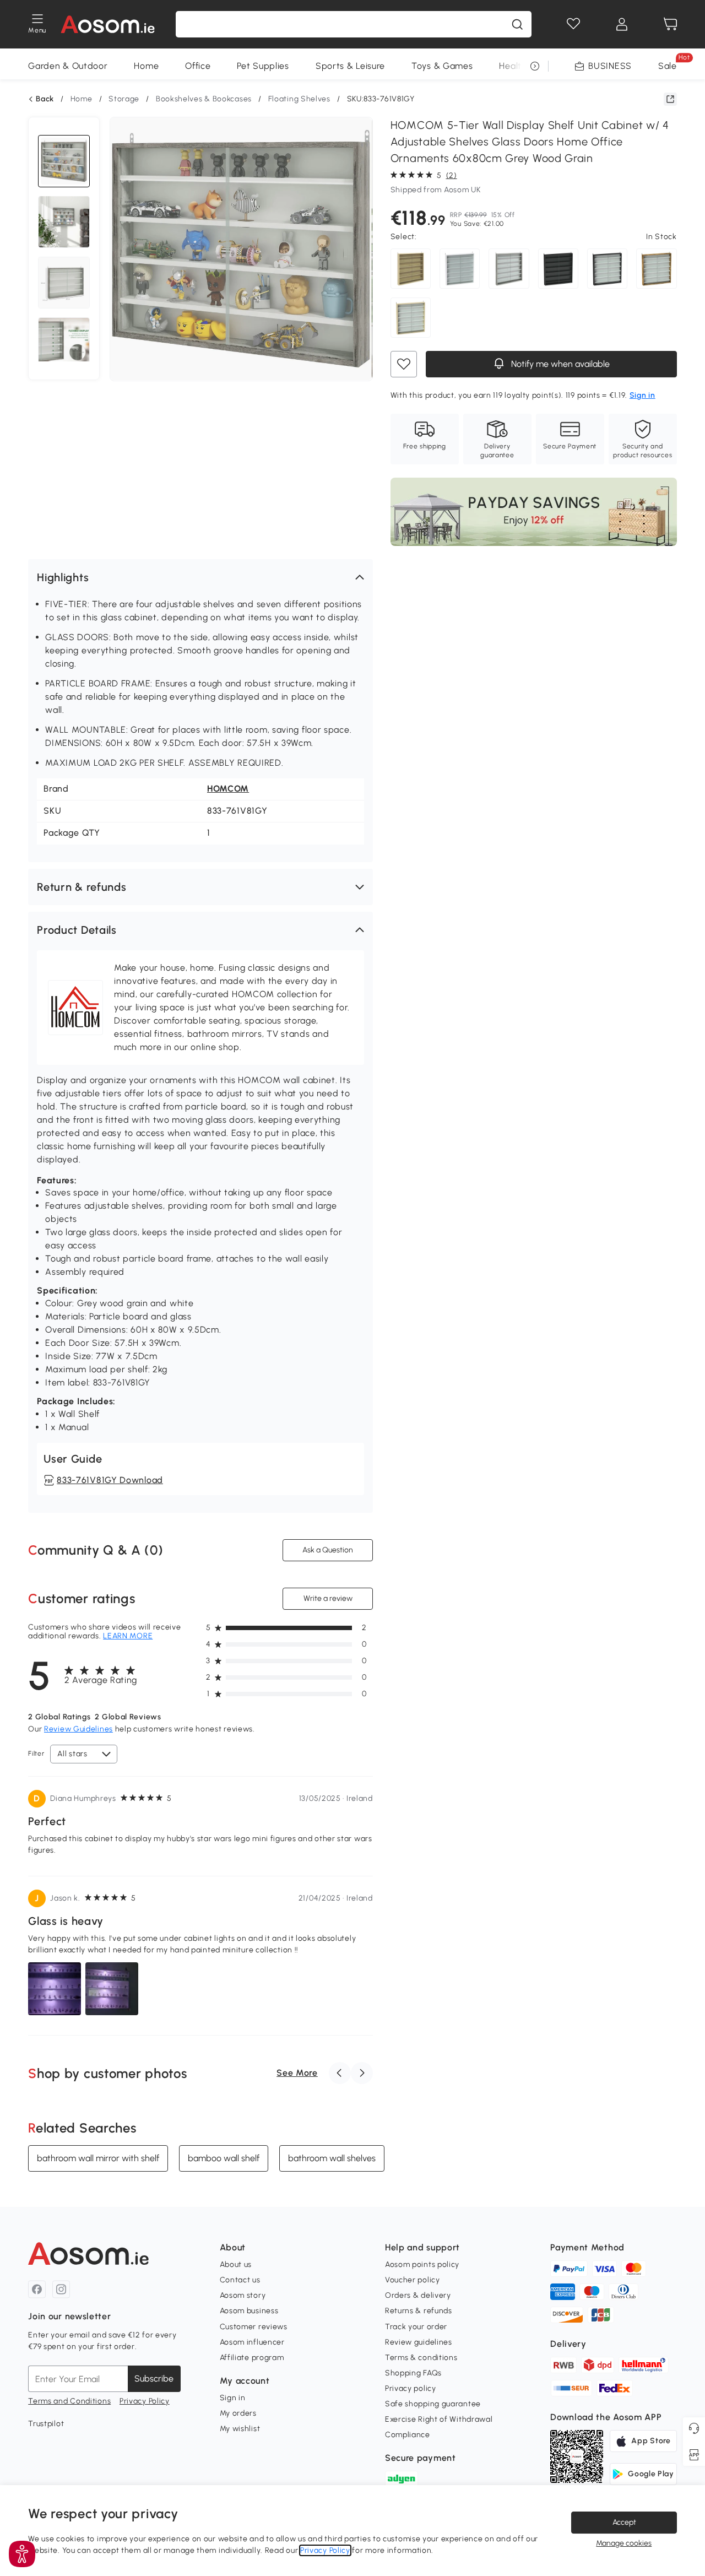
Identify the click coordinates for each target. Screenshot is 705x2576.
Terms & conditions (421, 2358)
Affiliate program (252, 2358)
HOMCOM (228, 789)
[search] (517, 24)
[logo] (108, 24)
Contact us (240, 2280)
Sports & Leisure (350, 66)
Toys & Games (442, 66)
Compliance (408, 2435)
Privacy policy (411, 2388)
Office (198, 66)
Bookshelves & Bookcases (204, 99)
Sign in (233, 2398)
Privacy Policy (145, 2401)
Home (146, 66)
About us (236, 2264)
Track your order (416, 2327)
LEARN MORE (128, 1636)
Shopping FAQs (413, 2373)
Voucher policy (413, 2280)
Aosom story (243, 2295)
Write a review (327, 1598)
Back (45, 99)
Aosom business (249, 2311)
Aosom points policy (422, 2264)
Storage (124, 99)
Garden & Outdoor (68, 66)
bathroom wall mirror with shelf (98, 2158)
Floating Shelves (299, 99)
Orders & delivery (418, 2295)
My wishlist (240, 2429)
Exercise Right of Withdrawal (439, 2419)
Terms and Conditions (69, 2401)
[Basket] (670, 24)
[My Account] (622, 24)
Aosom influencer (252, 2342)
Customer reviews (254, 2327)
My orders (238, 2413)
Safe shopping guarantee (433, 2404)
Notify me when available (559, 364)
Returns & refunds (419, 2311)
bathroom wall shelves (332, 2158)
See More (297, 2073)
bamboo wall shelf (224, 2158)
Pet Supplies (263, 66)
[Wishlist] (573, 24)
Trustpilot (46, 2424)
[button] (200, 577)
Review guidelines (419, 2342)
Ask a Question (328, 1550)
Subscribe (154, 2379)
